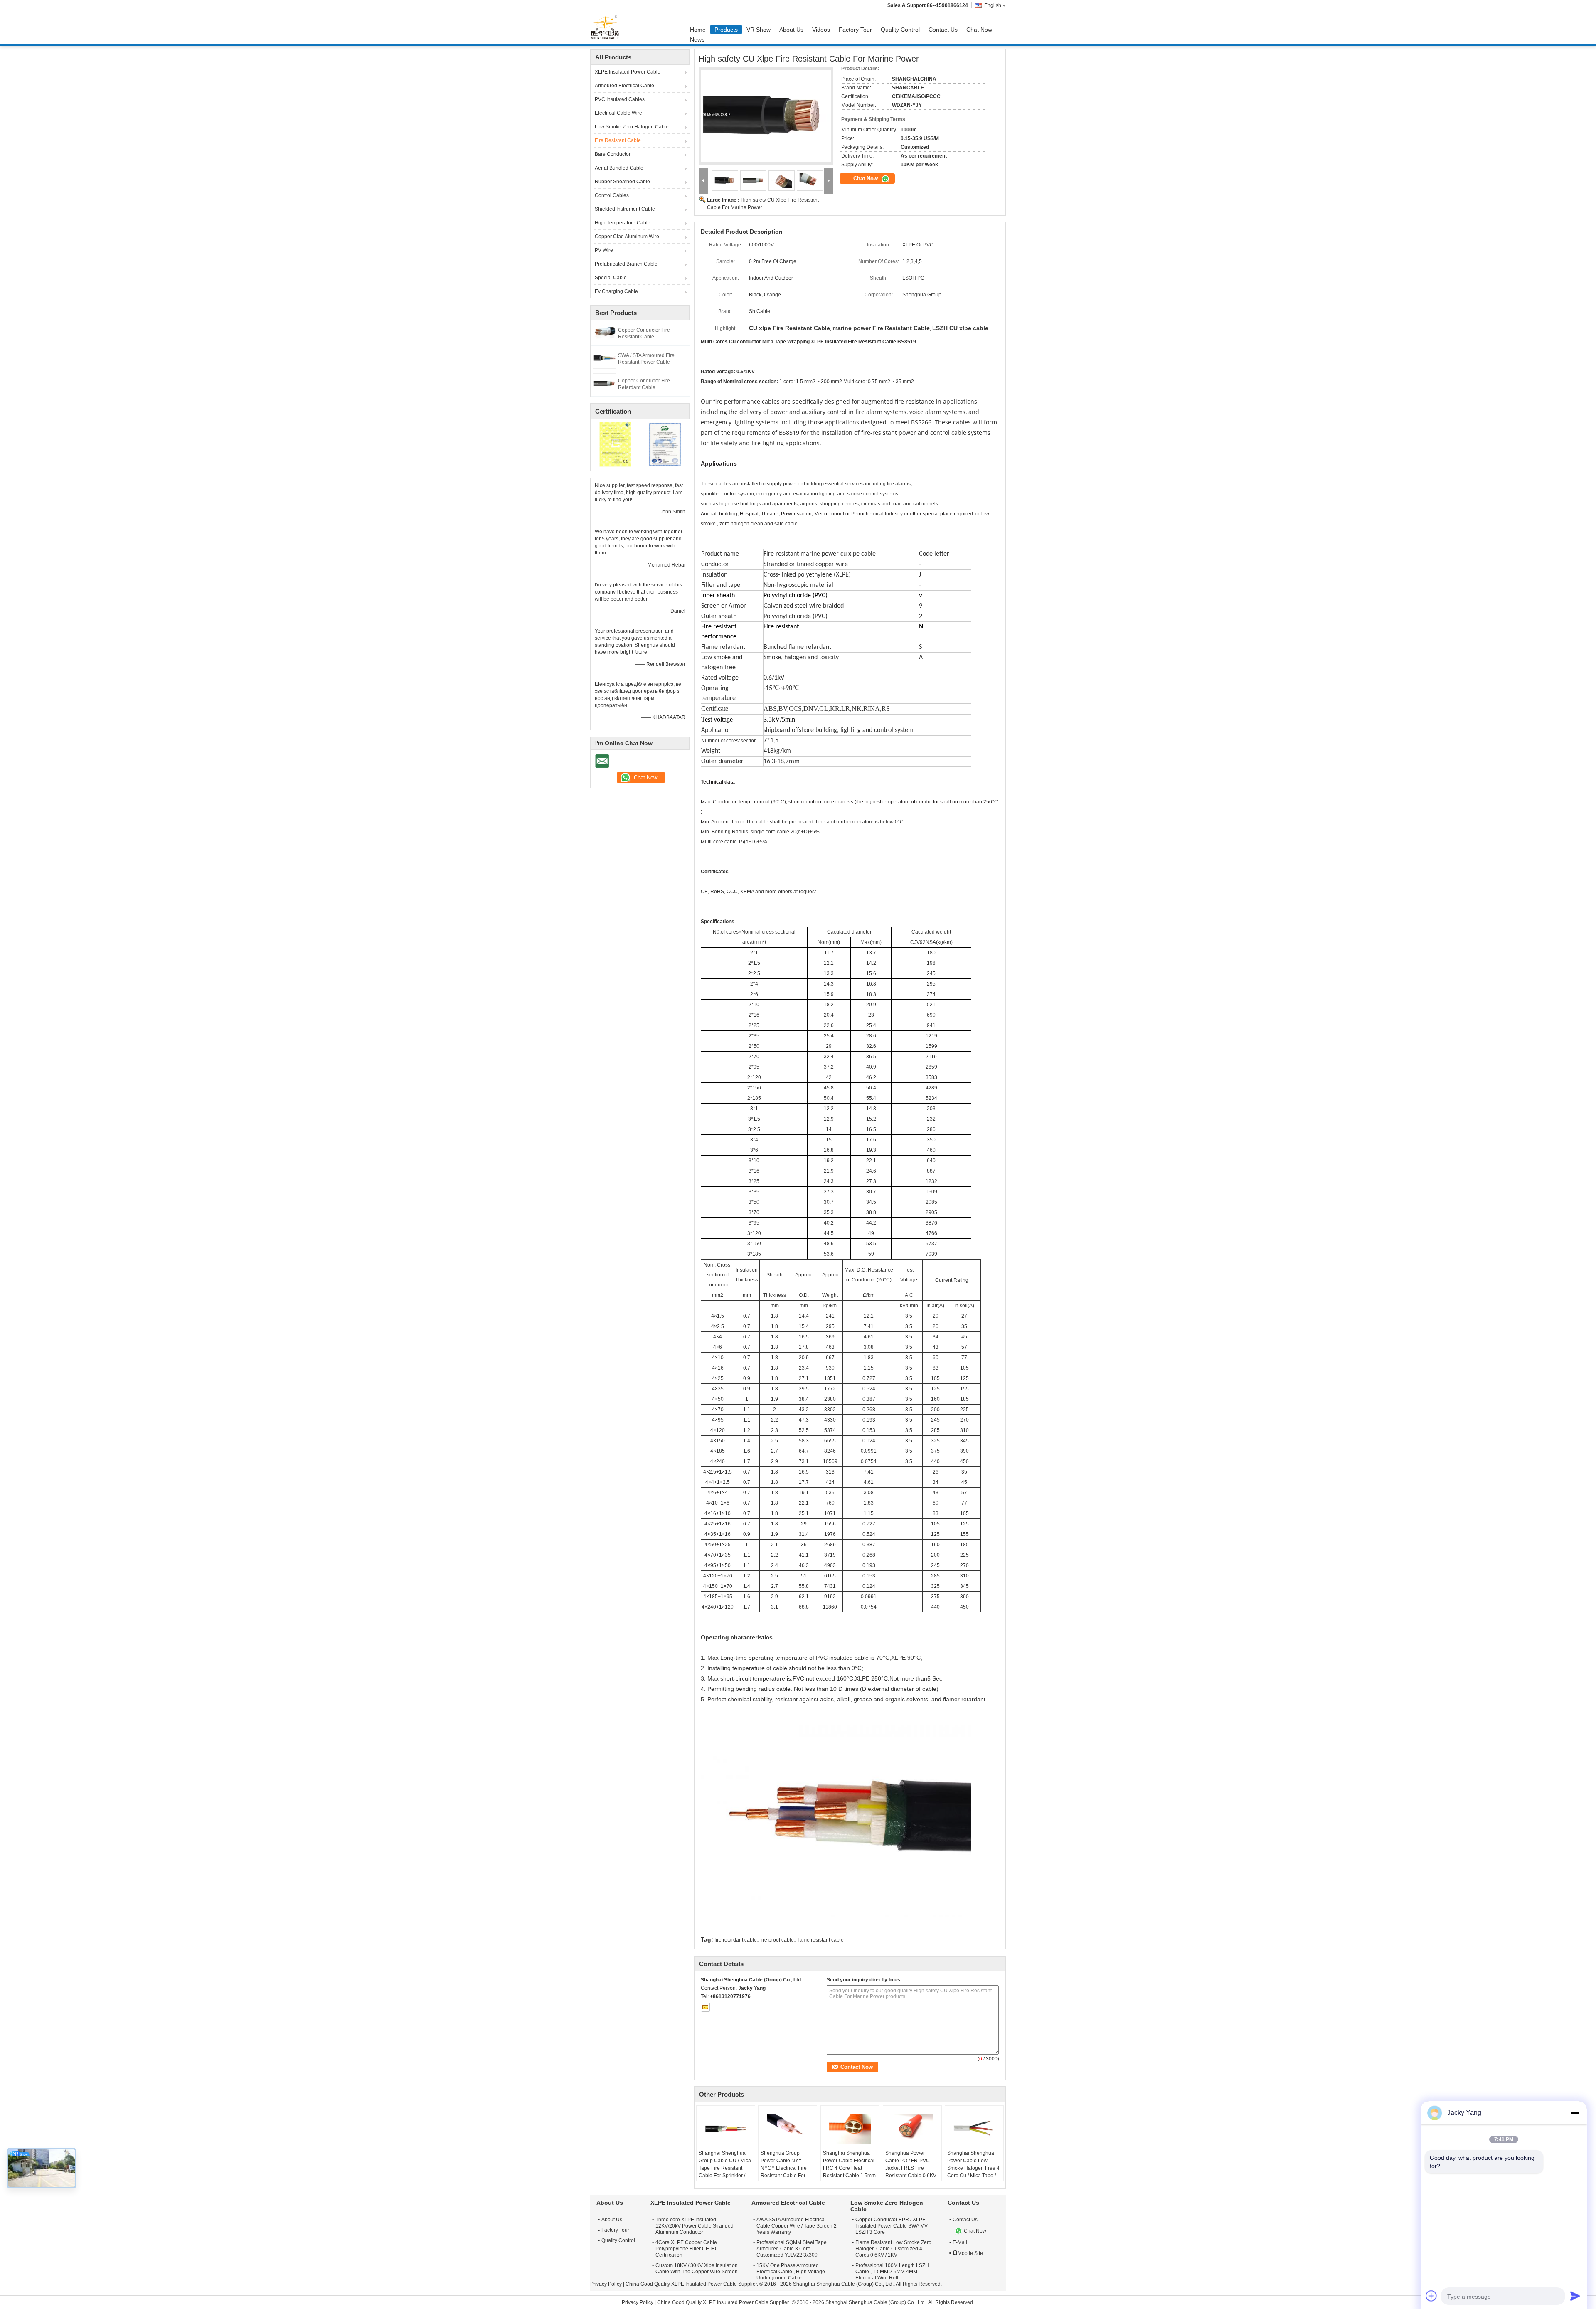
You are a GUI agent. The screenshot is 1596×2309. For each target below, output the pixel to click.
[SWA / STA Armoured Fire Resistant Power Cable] (604, 358)
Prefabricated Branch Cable (626, 264)
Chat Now (979, 30)
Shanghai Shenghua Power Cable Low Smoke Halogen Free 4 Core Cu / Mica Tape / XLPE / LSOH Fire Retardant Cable (973, 2172)
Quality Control (900, 30)
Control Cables (612, 195)
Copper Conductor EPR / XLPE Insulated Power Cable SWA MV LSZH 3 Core (892, 2226)
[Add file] (1431, 2296)
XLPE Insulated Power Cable (628, 72)
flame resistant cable (820, 1940)
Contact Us (943, 30)
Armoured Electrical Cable (624, 86)
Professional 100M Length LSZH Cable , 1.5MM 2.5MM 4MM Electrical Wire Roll (892, 2272)
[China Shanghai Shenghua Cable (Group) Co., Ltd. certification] (615, 444)
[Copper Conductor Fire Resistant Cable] (604, 333)
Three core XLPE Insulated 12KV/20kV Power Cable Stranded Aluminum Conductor (695, 2226)
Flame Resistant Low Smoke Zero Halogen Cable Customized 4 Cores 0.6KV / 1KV (893, 2249)
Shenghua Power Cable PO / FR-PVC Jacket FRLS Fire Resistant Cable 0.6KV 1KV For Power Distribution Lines (911, 2172)
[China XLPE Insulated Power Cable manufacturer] (607, 28)
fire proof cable (777, 1940)
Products (726, 30)
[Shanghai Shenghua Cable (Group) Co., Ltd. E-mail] (705, 2007)
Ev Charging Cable (616, 291)
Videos (821, 30)
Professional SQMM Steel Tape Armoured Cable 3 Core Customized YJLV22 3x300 (792, 2249)
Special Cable (611, 278)
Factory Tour (855, 30)
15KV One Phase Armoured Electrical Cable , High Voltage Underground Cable (791, 2272)
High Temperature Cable (623, 223)
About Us (791, 30)
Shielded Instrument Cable (625, 209)
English (993, 5)
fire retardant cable (736, 1940)
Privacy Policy (606, 2284)
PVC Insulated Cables (620, 99)
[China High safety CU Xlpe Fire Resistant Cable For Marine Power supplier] (766, 116)
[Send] (1575, 2296)
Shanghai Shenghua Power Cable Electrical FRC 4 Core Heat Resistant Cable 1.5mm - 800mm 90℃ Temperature (849, 2172)
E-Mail (960, 2242)
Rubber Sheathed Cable (622, 182)
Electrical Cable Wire (618, 113)
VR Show (759, 30)
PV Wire (604, 250)
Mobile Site (970, 2253)
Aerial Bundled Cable (619, 168)
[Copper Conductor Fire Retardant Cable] (604, 383)
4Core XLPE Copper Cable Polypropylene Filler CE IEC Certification (687, 2249)
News (697, 39)
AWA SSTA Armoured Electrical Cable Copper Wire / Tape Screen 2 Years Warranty (797, 2226)
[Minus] (1575, 2113)
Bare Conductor (613, 154)
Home (698, 30)
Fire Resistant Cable (618, 140)
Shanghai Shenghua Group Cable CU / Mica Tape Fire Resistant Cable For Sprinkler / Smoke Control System (725, 2168)
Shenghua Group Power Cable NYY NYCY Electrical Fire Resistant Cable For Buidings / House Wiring (784, 2172)
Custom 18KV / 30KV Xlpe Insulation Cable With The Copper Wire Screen (697, 2268)
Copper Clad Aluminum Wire (627, 237)
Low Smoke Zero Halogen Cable (632, 127)
